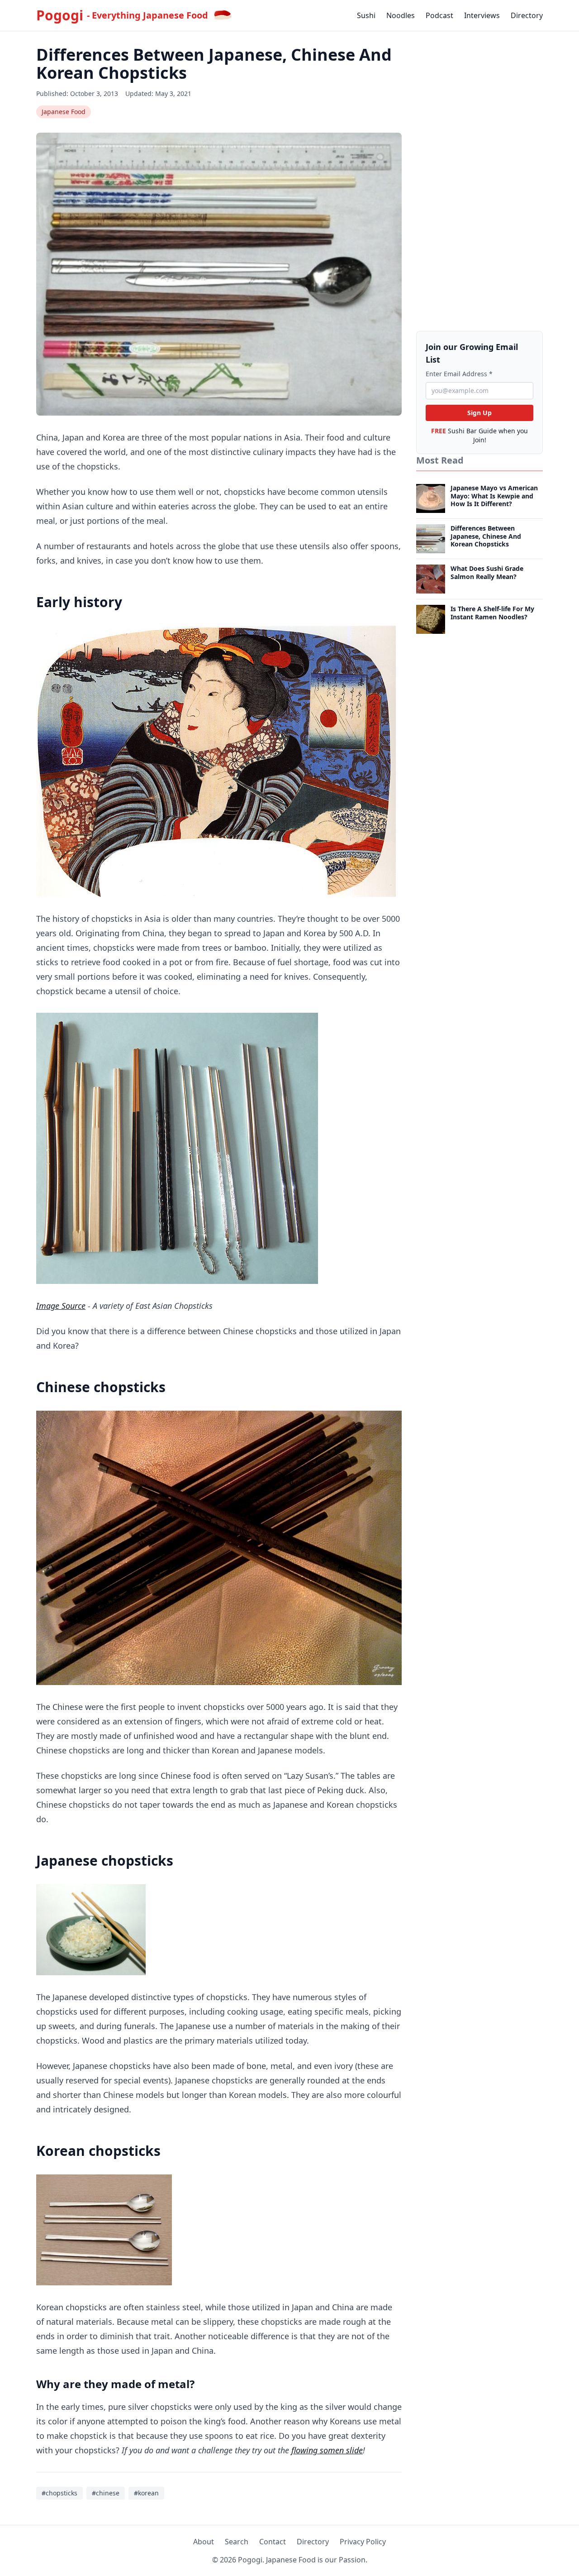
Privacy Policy (363, 2542)
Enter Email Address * (459, 374)
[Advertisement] (479, 182)
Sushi (366, 15)
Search (237, 2542)
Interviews (482, 15)
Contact (273, 2542)
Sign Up (479, 413)
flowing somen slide (327, 2450)
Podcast (439, 15)
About (204, 2542)
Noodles (401, 15)
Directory (527, 15)
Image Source (61, 1306)
